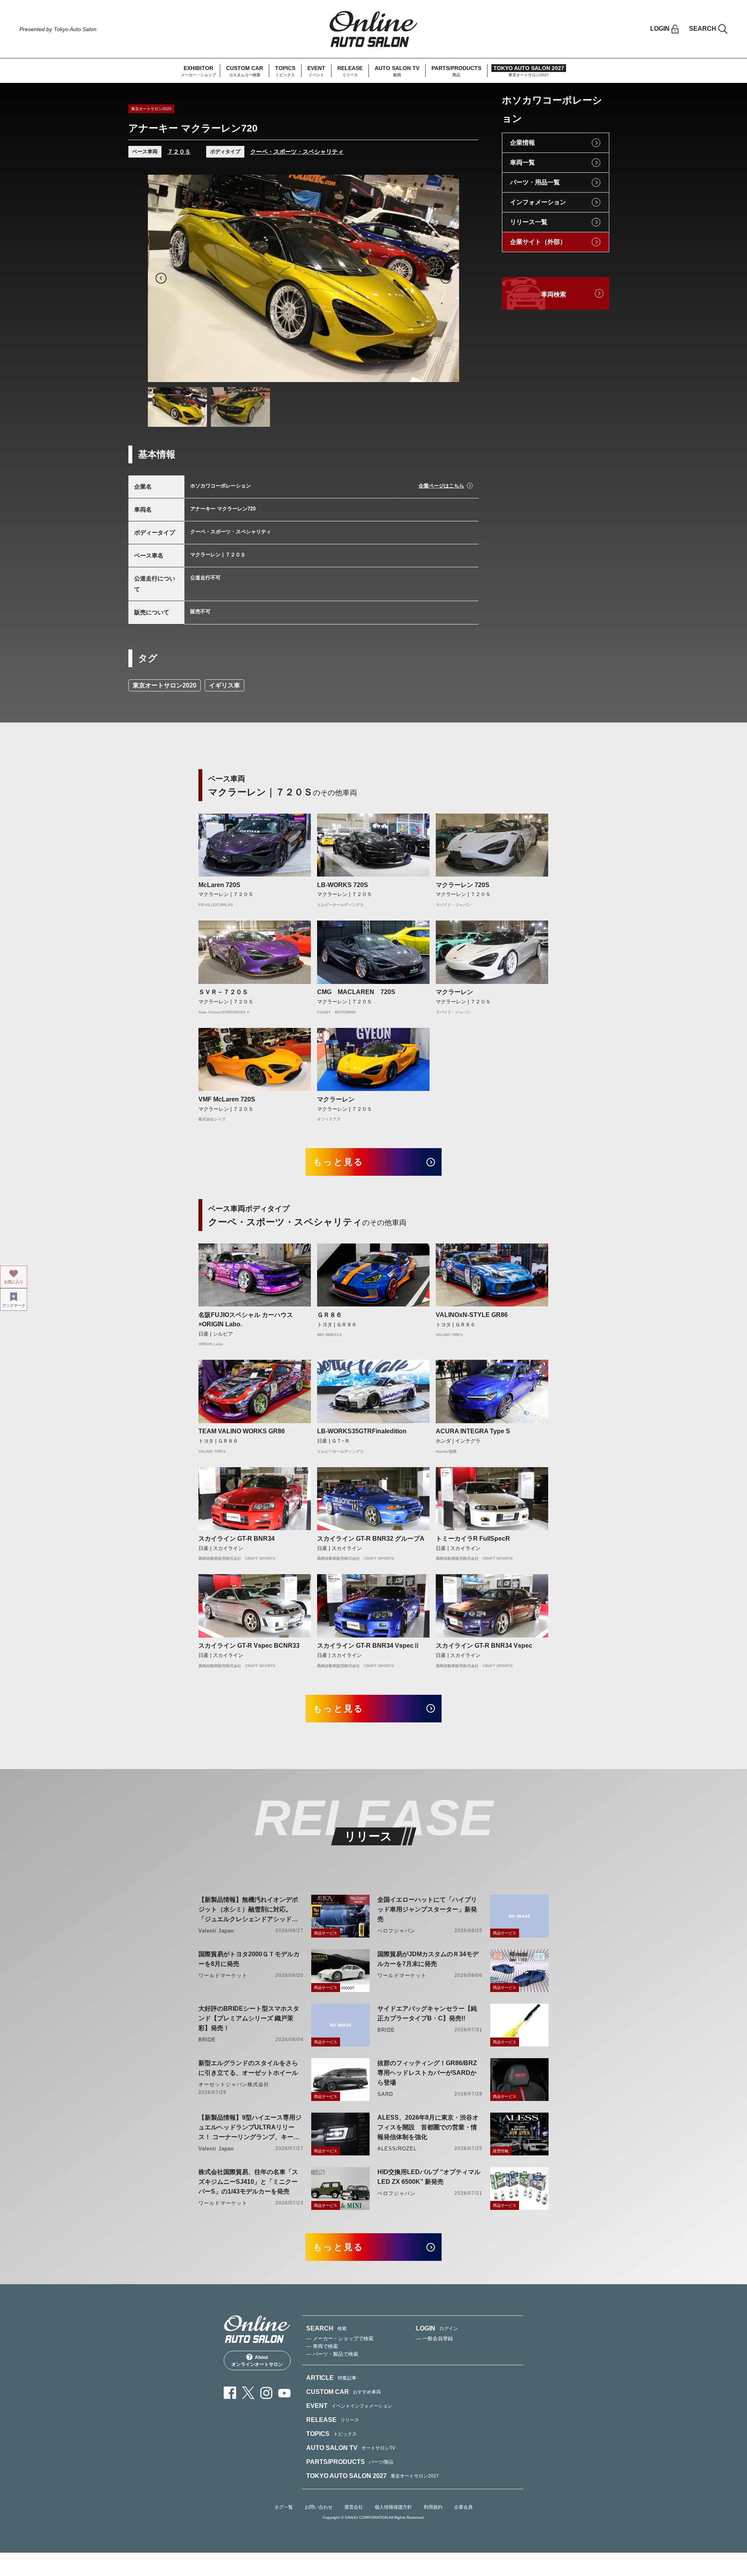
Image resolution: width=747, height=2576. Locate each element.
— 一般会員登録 (434, 2338)
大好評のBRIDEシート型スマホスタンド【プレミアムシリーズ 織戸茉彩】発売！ (249, 2018)
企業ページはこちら (441, 486)
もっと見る (339, 1162)
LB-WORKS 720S (343, 885)
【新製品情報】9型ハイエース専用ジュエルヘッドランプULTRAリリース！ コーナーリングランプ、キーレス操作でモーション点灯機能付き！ (250, 2128)
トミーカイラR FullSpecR (473, 1539)
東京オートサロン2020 (165, 685)
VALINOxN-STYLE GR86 (472, 1315)
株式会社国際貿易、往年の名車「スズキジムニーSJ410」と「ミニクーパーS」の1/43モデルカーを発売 (248, 2182)
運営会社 (354, 2507)
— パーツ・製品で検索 (332, 2354)
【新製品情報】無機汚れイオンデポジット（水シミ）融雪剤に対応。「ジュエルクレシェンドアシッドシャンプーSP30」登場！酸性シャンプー (250, 1910)
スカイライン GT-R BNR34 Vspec (484, 1646)
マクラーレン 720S (463, 885)
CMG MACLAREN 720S (356, 992)
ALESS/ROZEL (397, 2149)
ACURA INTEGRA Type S (473, 1431)
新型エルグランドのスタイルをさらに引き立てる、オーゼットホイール (248, 2068)
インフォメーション (538, 202)
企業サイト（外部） (538, 242)
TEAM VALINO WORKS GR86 (242, 1431)
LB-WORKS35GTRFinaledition (362, 1431)
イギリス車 (224, 685)
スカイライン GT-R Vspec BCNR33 (249, 1646)
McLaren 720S (219, 885)
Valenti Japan (216, 1931)
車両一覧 (523, 162)
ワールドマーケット (223, 1975)
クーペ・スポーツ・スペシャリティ (297, 152)
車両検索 (554, 294)
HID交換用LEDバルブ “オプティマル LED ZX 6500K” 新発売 (429, 2177)
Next (446, 278)
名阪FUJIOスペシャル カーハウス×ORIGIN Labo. (246, 1320)
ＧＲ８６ (330, 1315)
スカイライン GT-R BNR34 (237, 1539)
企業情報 (523, 143)
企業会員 (463, 2507)
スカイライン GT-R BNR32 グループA (371, 1539)
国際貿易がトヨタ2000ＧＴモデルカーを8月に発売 (249, 1959)
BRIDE (207, 2040)
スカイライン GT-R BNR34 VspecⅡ (368, 1646)
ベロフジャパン (396, 1931)
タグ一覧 (284, 2507)
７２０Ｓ (179, 152)
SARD (385, 2094)
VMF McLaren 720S (227, 1099)
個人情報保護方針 (393, 2507)
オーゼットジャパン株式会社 (234, 2084)
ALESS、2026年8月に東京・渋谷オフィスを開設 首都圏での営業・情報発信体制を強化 (428, 2127)
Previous (161, 278)
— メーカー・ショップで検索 (340, 2338)
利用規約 (433, 2507)
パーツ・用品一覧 (535, 182)
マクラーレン (454, 992)
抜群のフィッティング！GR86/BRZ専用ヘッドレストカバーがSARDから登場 (427, 2073)
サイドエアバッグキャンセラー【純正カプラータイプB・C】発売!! (427, 2013)
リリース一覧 (529, 222)
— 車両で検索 (322, 2346)
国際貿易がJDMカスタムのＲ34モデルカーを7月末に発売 (428, 1959)
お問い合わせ (319, 2507)
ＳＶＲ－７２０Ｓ (223, 992)
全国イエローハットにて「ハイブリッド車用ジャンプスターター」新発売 (427, 1909)
